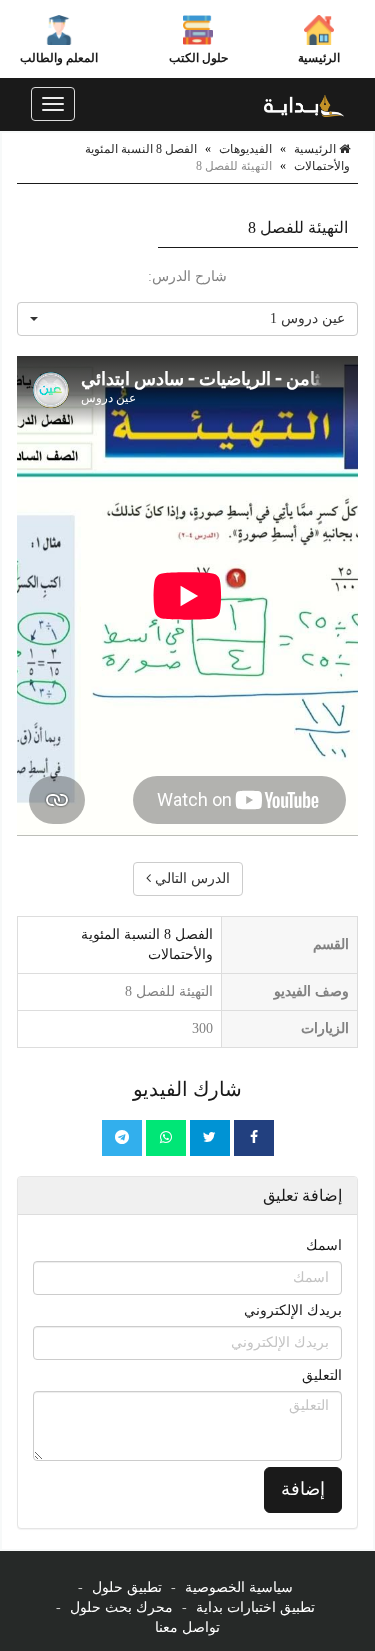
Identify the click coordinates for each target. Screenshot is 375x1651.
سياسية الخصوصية (239, 1587)
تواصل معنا (187, 1627)
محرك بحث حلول (121, 1607)
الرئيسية (319, 58)
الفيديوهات (245, 149)
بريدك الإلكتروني (293, 1310)
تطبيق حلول (127, 1587)
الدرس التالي (190, 878)
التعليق (322, 1375)
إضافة (303, 1489)
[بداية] (304, 104)
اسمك (324, 1245)
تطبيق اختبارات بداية (255, 1607)
